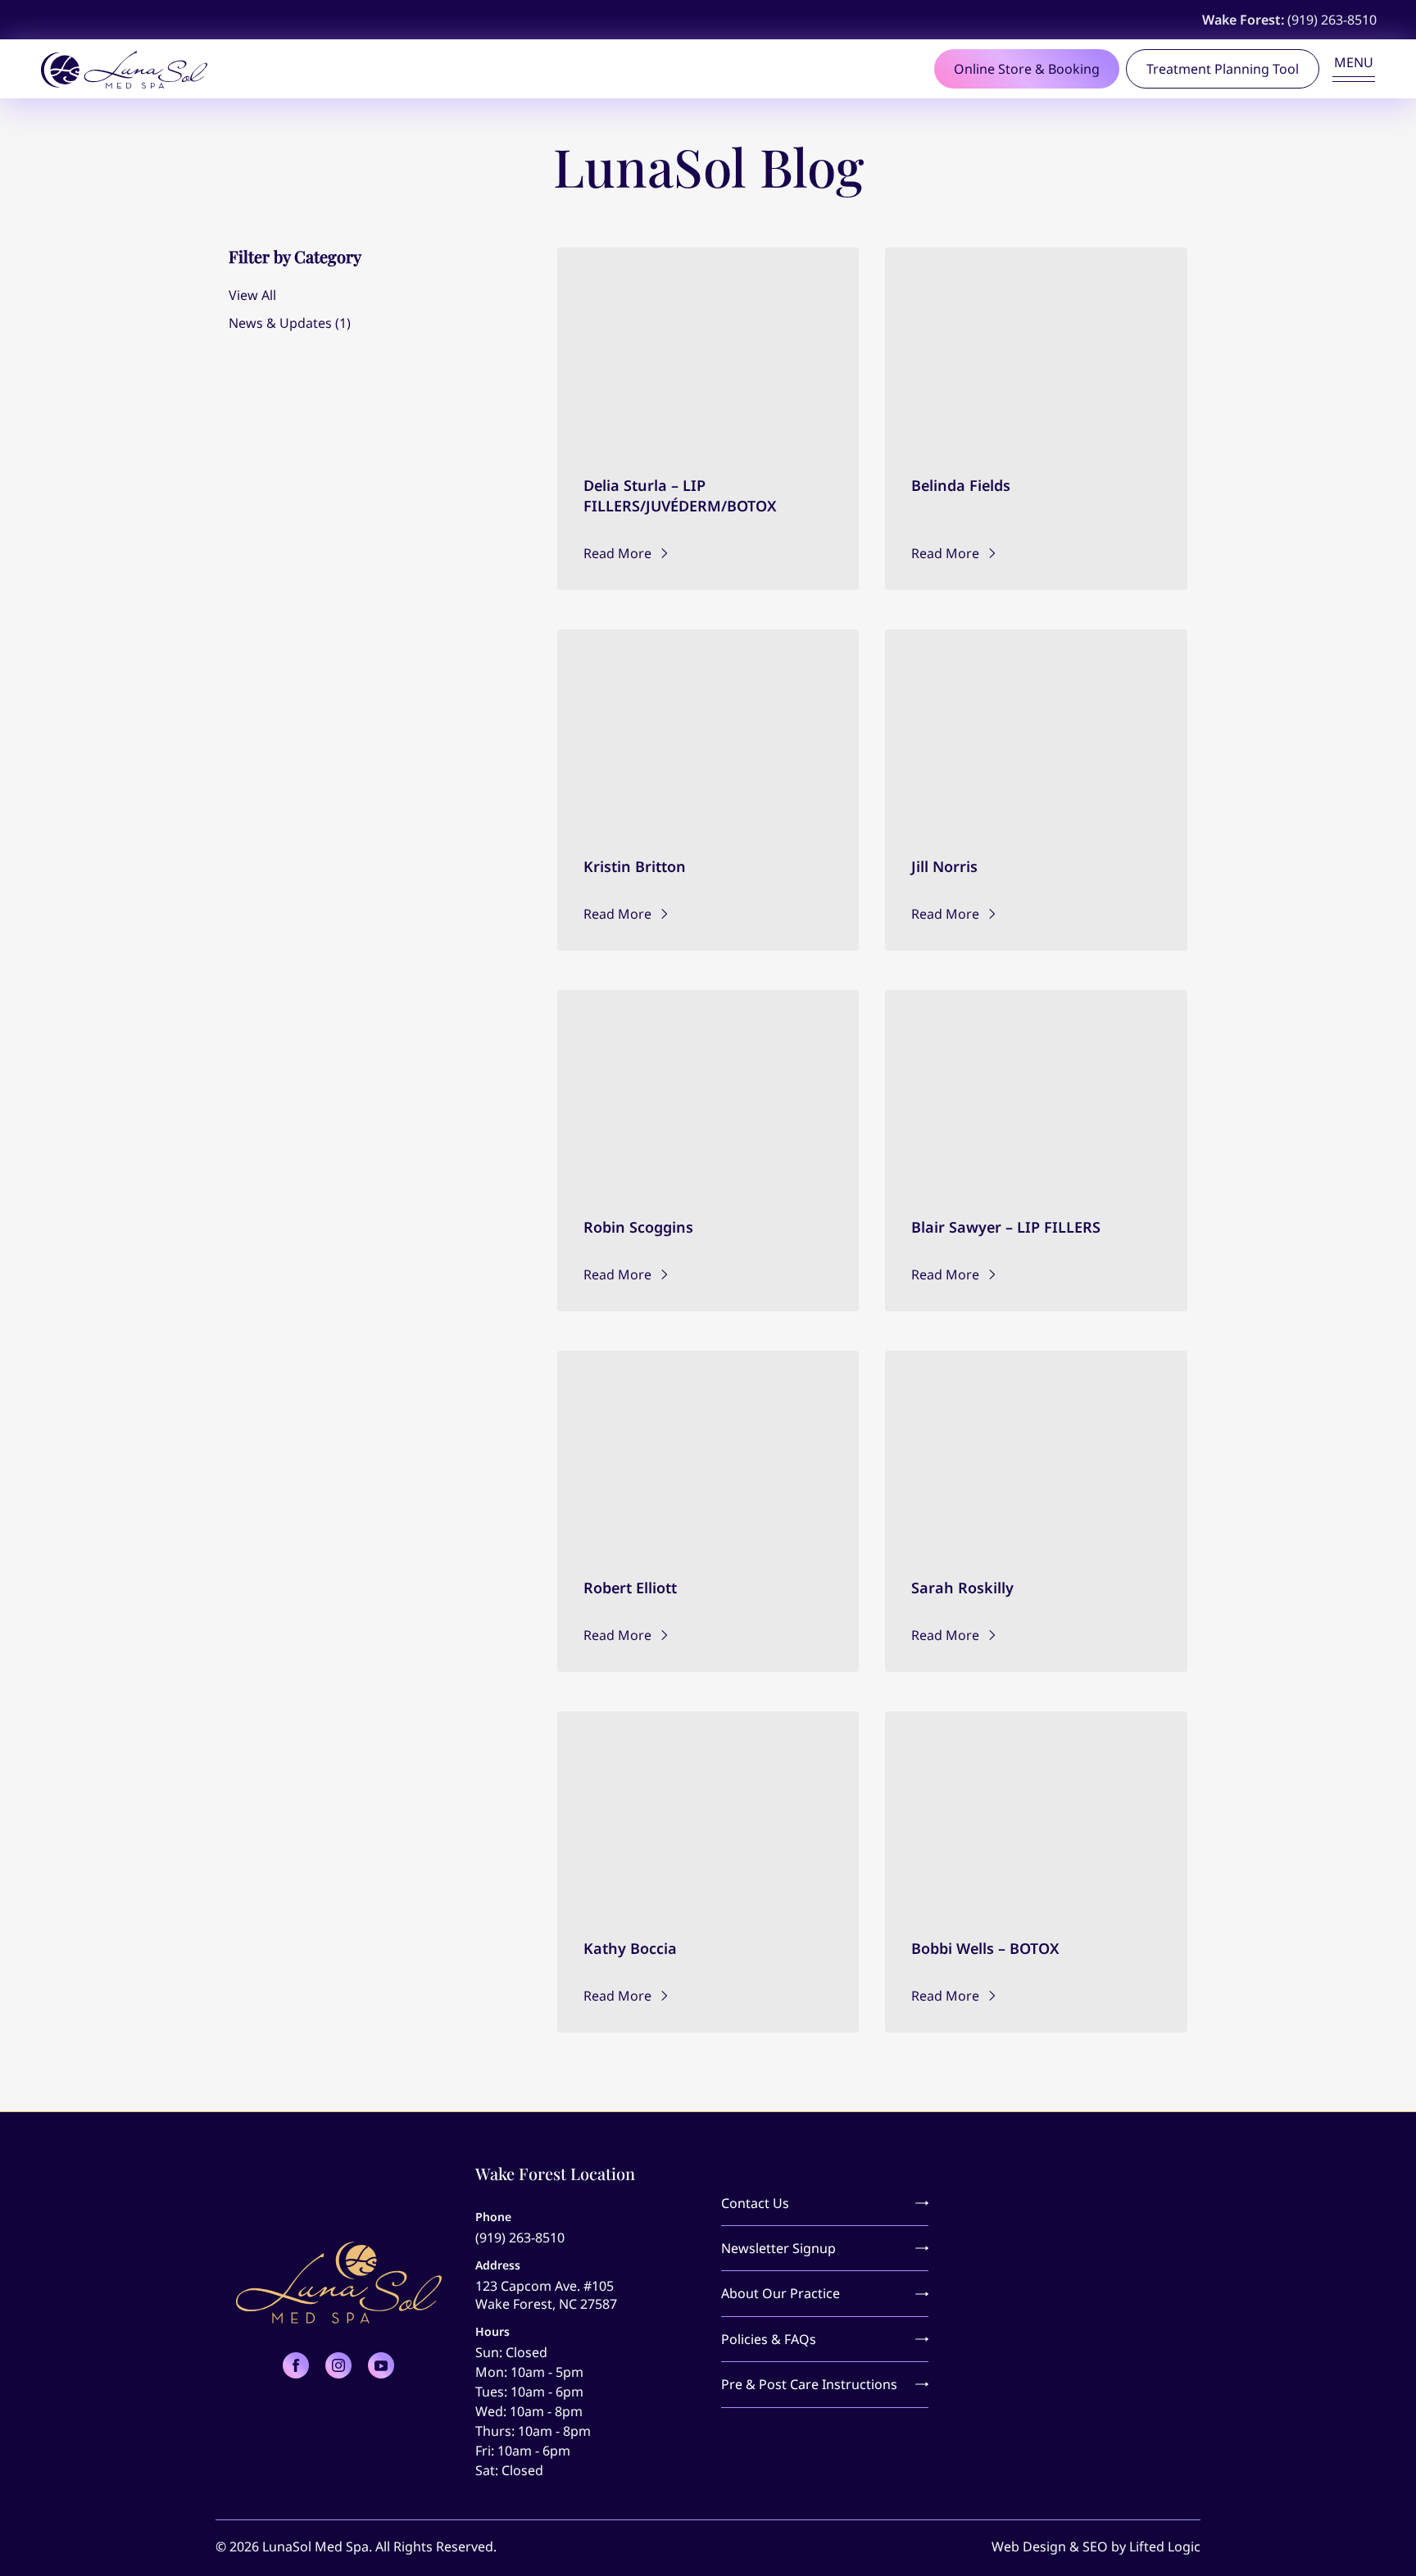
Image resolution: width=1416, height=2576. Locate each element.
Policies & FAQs (769, 2339)
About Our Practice (781, 2293)
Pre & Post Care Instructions (809, 2384)
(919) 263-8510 (1332, 20)
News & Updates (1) (290, 323)
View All (252, 295)
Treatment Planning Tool (1223, 69)
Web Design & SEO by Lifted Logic (1096, 2546)
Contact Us (755, 2203)
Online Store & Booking (1027, 69)
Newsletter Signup (778, 2248)
